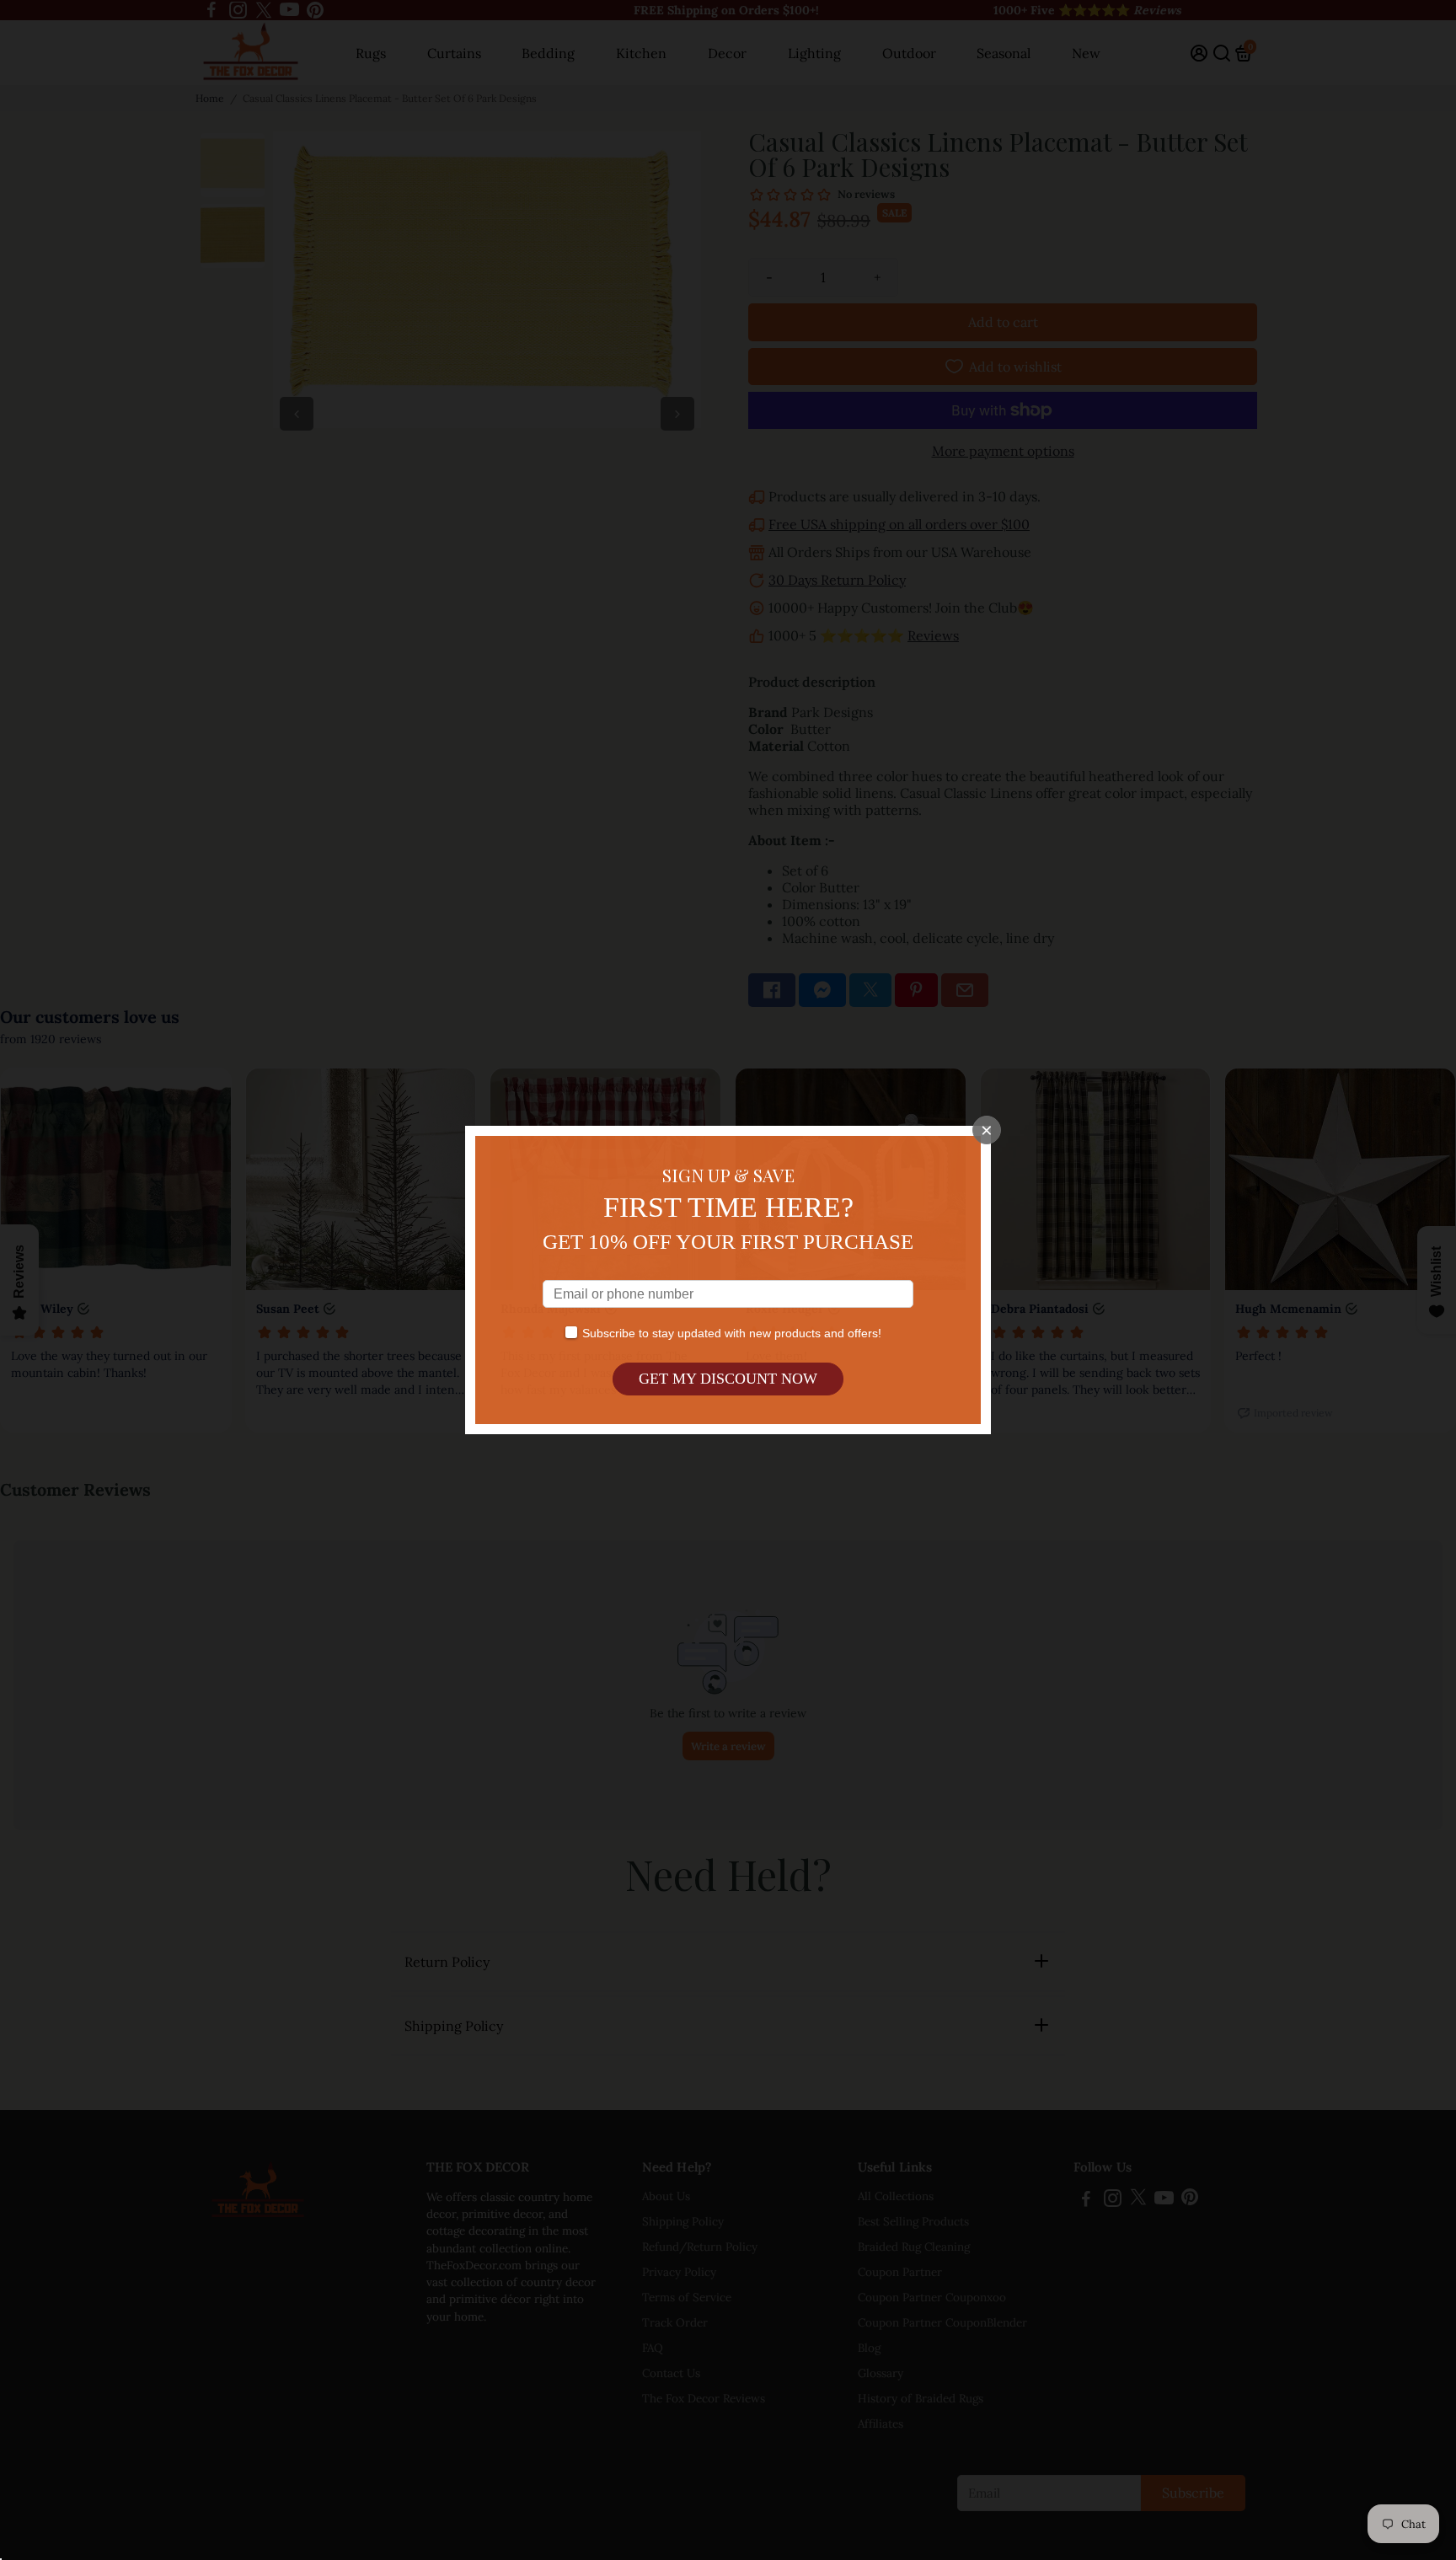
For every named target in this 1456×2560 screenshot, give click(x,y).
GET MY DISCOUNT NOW (728, 1379)
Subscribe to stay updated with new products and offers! (732, 1333)
